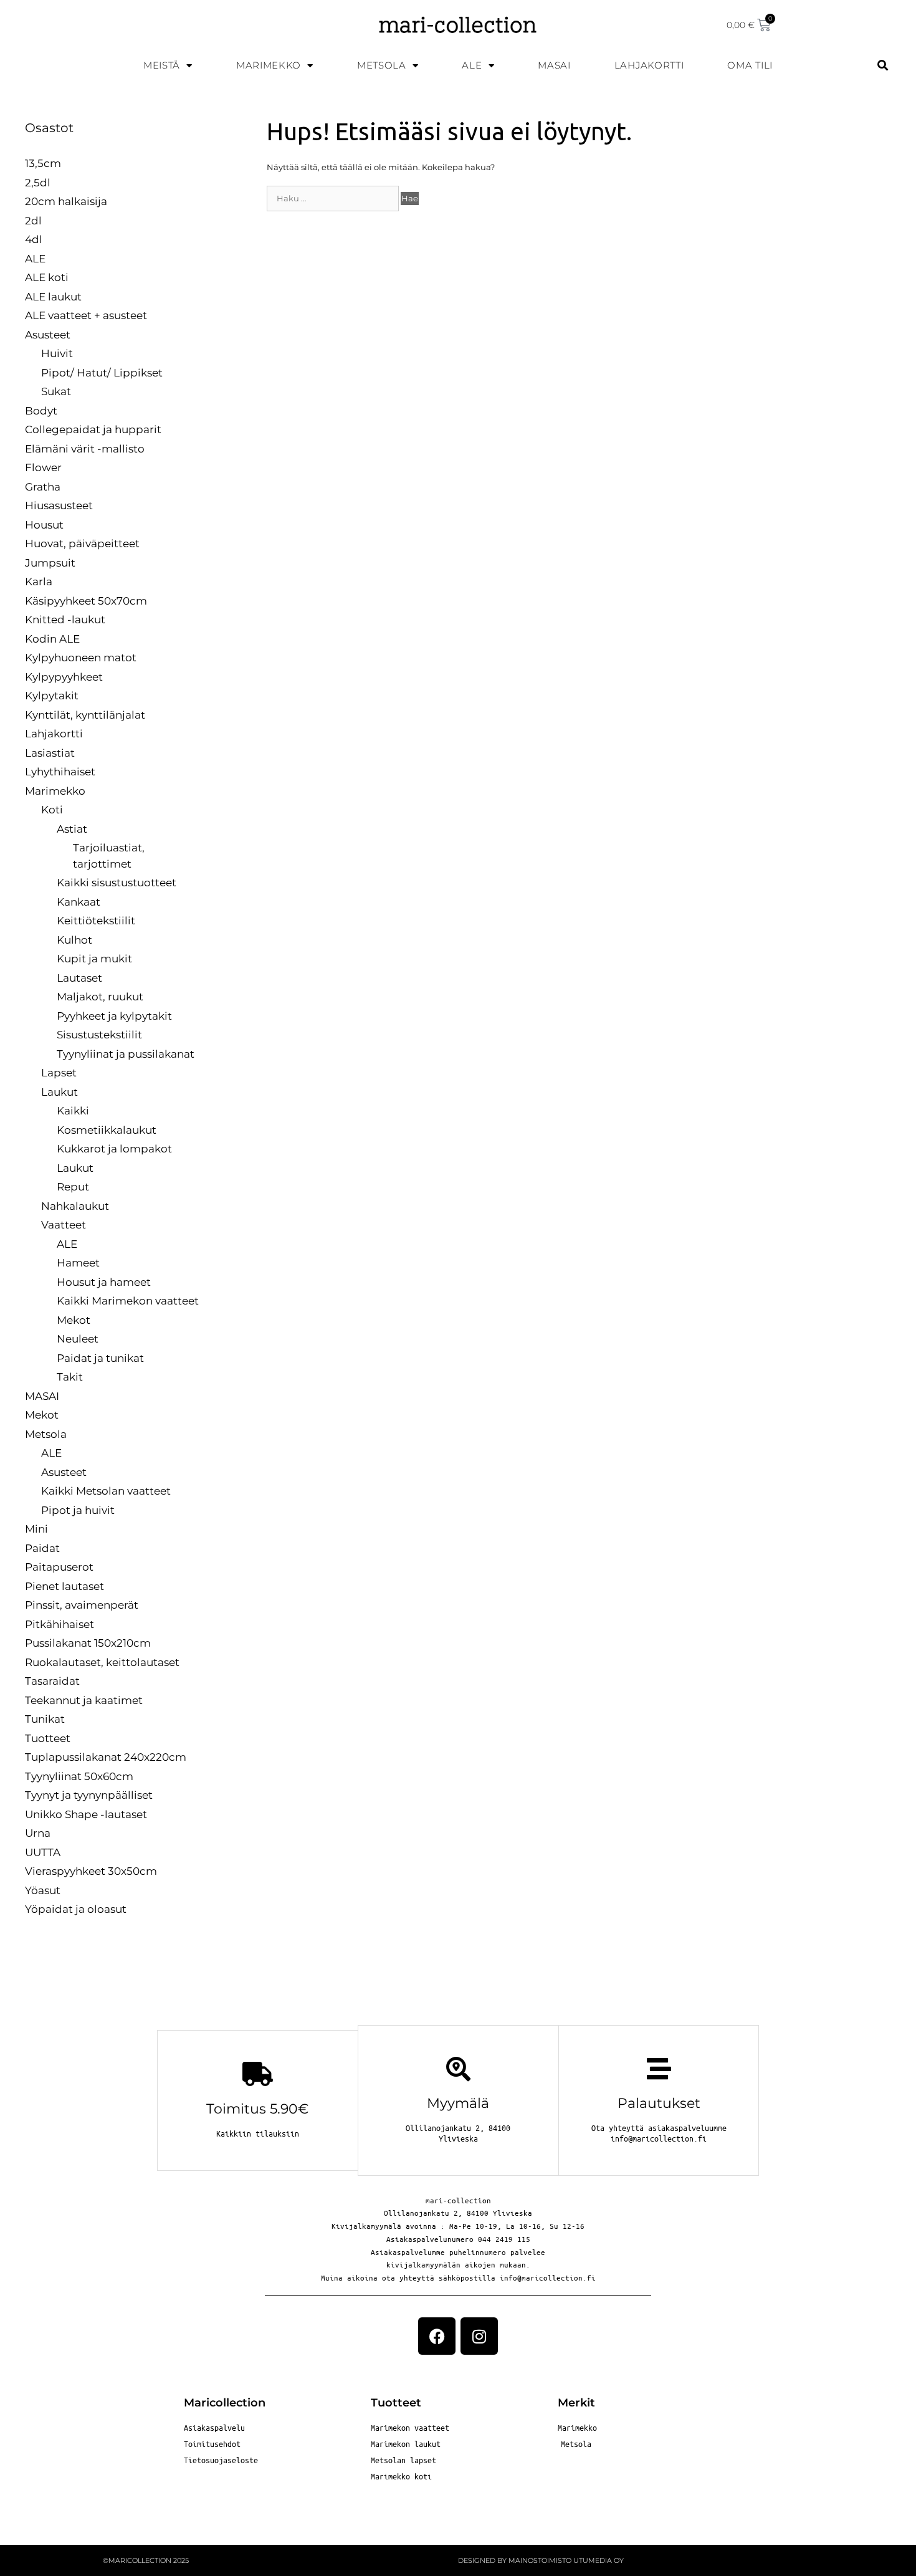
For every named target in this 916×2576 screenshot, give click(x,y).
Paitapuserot (59, 1567)
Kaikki (73, 1111)
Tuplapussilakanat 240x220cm (106, 1757)
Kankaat (79, 902)
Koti (52, 810)
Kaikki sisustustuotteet (117, 883)
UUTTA (43, 1852)
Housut (44, 525)
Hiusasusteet (59, 505)
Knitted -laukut (65, 620)
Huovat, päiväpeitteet (82, 543)
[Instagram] (479, 2336)
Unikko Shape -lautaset (86, 1814)
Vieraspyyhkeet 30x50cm (91, 1871)
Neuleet (78, 1339)
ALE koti (47, 277)
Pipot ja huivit (78, 1510)
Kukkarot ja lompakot (114, 1149)
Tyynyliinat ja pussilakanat (126, 1054)
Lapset (59, 1073)
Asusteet (48, 335)
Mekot (74, 1320)
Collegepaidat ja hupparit (93, 429)
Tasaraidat (52, 1681)
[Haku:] (334, 198)
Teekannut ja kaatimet (84, 1700)
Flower (43, 467)
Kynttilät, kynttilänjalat (85, 715)
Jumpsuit (50, 563)
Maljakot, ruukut (100, 997)
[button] (883, 66)
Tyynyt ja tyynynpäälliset (89, 1795)
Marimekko (269, 65)
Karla (39, 582)
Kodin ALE (52, 639)
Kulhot (74, 940)
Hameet (78, 1263)
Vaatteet (64, 1225)
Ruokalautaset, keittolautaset (102, 1662)
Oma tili (750, 65)
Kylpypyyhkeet (64, 677)
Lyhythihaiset (60, 772)
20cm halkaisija (66, 201)
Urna (38, 1833)
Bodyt (41, 411)
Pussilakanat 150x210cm (88, 1643)
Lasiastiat (50, 753)
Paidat (42, 1548)
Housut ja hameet (104, 1282)
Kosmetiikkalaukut (107, 1130)
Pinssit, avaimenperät (82, 1605)
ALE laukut (53, 297)
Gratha (43, 487)
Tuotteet (48, 1738)
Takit (70, 1377)
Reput (73, 1187)
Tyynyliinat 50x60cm (79, 1776)
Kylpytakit (52, 696)
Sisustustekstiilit (99, 1035)
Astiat (72, 829)
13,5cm (43, 163)
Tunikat (45, 1719)
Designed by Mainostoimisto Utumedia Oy (541, 2560)
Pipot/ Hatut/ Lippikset (102, 373)
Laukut (60, 1092)
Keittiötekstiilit (96, 921)
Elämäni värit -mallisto (85, 449)
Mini (36, 1529)
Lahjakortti (649, 65)
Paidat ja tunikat (100, 1358)
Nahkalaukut (75, 1206)
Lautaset (79, 978)
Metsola (382, 65)
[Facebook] (437, 2336)
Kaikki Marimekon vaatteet (128, 1301)
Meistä (162, 65)
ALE (472, 65)
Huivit (57, 353)
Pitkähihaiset (60, 1624)
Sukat (56, 391)
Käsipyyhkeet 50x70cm (86, 601)
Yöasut (43, 1890)
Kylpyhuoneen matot (81, 658)
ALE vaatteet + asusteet (86, 315)
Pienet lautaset (64, 1586)
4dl (34, 239)
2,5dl (38, 183)
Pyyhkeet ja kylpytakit (114, 1016)
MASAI (554, 65)
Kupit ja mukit (94, 959)
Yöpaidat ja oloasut (76, 1909)
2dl (33, 221)
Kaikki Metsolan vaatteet (106, 1491)
